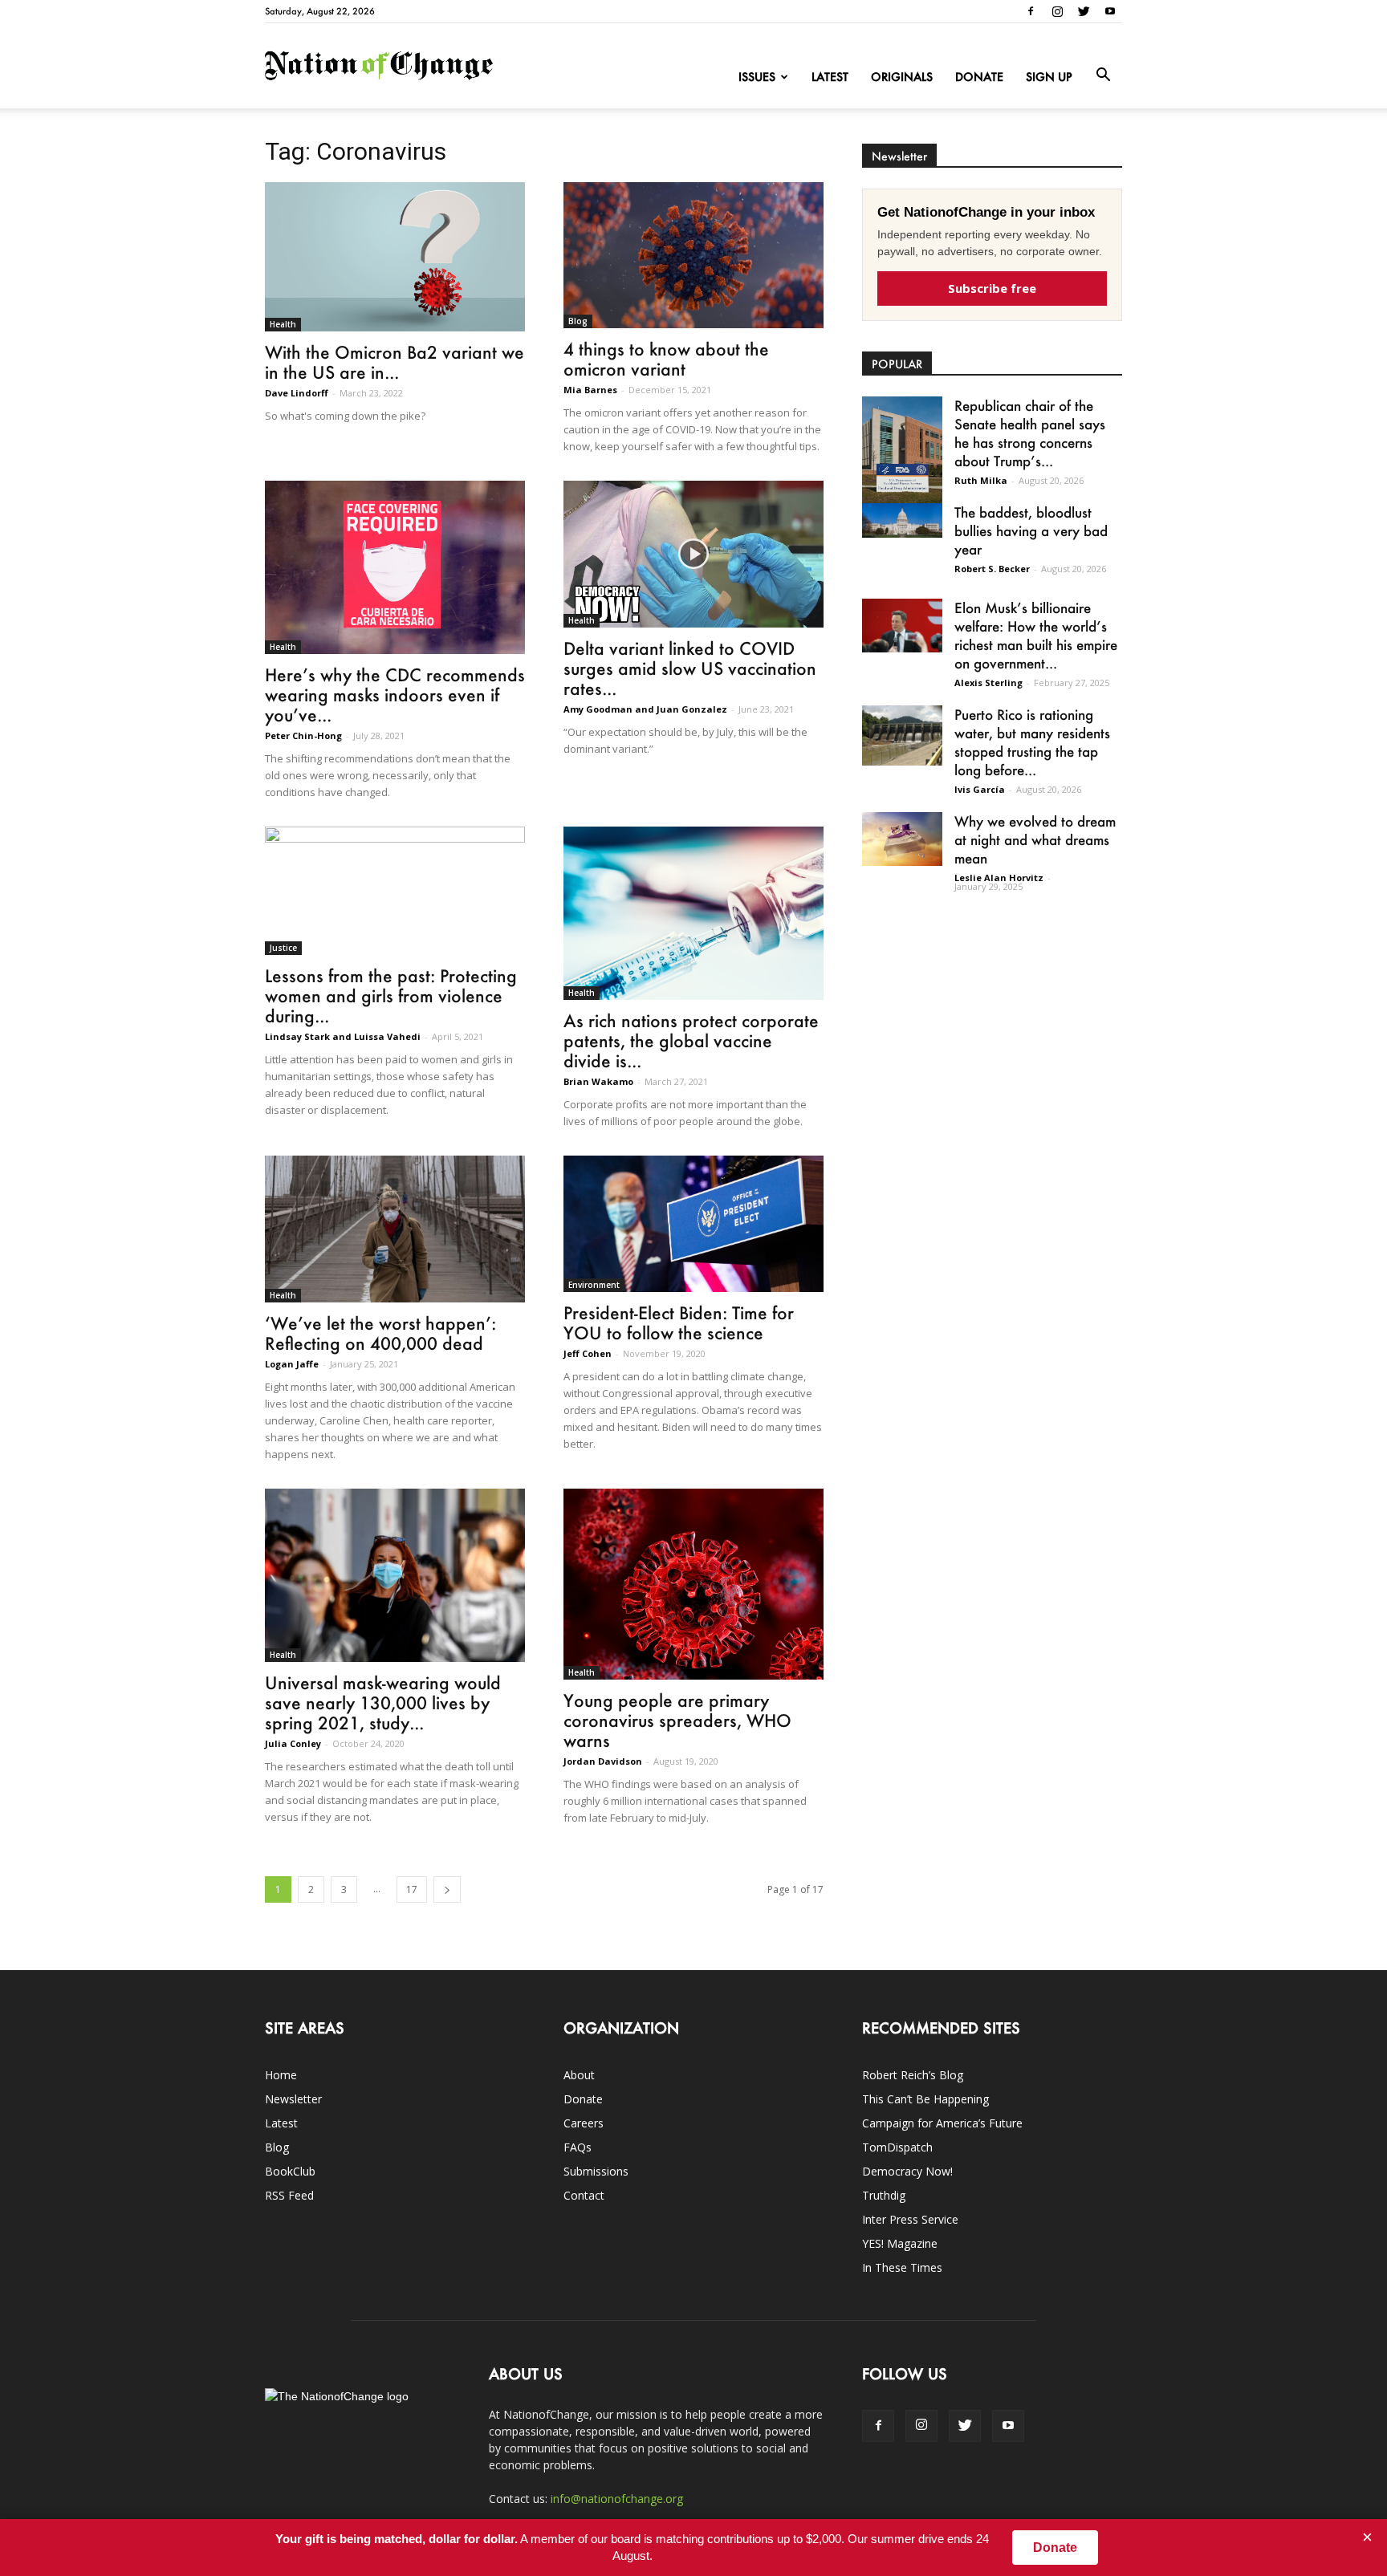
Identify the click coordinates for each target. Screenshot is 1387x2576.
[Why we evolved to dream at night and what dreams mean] (902, 839)
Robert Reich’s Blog (913, 2075)
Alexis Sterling (988, 683)
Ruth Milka (981, 480)
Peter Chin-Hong (303, 735)
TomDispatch (897, 2147)
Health (283, 324)
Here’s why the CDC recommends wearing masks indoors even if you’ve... (395, 695)
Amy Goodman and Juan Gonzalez (645, 709)
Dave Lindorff (297, 393)
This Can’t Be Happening (925, 2099)
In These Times (902, 2267)
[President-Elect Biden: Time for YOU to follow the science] (693, 1224)
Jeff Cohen (588, 1353)
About (579, 2075)
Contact (584, 2195)
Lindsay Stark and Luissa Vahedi (343, 1036)
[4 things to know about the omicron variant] (693, 255)
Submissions (596, 2171)
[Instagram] (1057, 11)
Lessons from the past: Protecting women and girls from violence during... (391, 995)
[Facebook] (1031, 11)
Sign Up (1049, 77)
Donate (979, 77)
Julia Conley (293, 1743)
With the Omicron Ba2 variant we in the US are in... (395, 362)
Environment (594, 1285)
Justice (283, 948)
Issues (757, 77)
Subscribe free (992, 288)
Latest (830, 77)
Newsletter (293, 2099)
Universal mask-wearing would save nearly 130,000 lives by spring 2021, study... (383, 1702)
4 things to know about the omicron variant (666, 359)
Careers (584, 2123)
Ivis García (980, 789)
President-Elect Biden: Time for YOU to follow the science (679, 1323)
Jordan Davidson (603, 1761)
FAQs (578, 2147)
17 (412, 1889)
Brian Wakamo (598, 1081)
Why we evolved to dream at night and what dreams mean (1035, 839)
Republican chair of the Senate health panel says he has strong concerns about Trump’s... (1030, 433)
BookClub (290, 2171)
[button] (1103, 75)
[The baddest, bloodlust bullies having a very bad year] (902, 520)
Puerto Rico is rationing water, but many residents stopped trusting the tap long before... (1032, 742)
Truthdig (884, 2195)
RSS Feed (289, 2195)
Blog (578, 321)
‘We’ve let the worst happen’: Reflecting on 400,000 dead (380, 1333)
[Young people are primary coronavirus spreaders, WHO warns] (693, 1585)
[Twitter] (1084, 11)
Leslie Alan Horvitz (999, 878)
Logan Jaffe (292, 1364)
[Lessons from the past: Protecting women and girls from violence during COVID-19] (395, 891)
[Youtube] (1110, 11)
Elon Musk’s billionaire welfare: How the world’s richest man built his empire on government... (1036, 635)
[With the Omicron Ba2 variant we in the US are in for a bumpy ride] (395, 257)
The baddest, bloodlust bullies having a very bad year (1031, 530)
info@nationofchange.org (617, 2499)
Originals (902, 77)
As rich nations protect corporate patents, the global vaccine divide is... (691, 1040)
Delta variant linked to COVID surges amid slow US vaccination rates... (690, 668)
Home (281, 2075)
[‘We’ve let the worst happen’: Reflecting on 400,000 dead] (395, 1229)
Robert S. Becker (992, 569)
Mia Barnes (590, 390)
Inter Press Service (910, 2219)
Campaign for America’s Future (942, 2123)
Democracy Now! (907, 2171)
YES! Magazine (900, 2243)
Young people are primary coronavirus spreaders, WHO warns (677, 1720)
